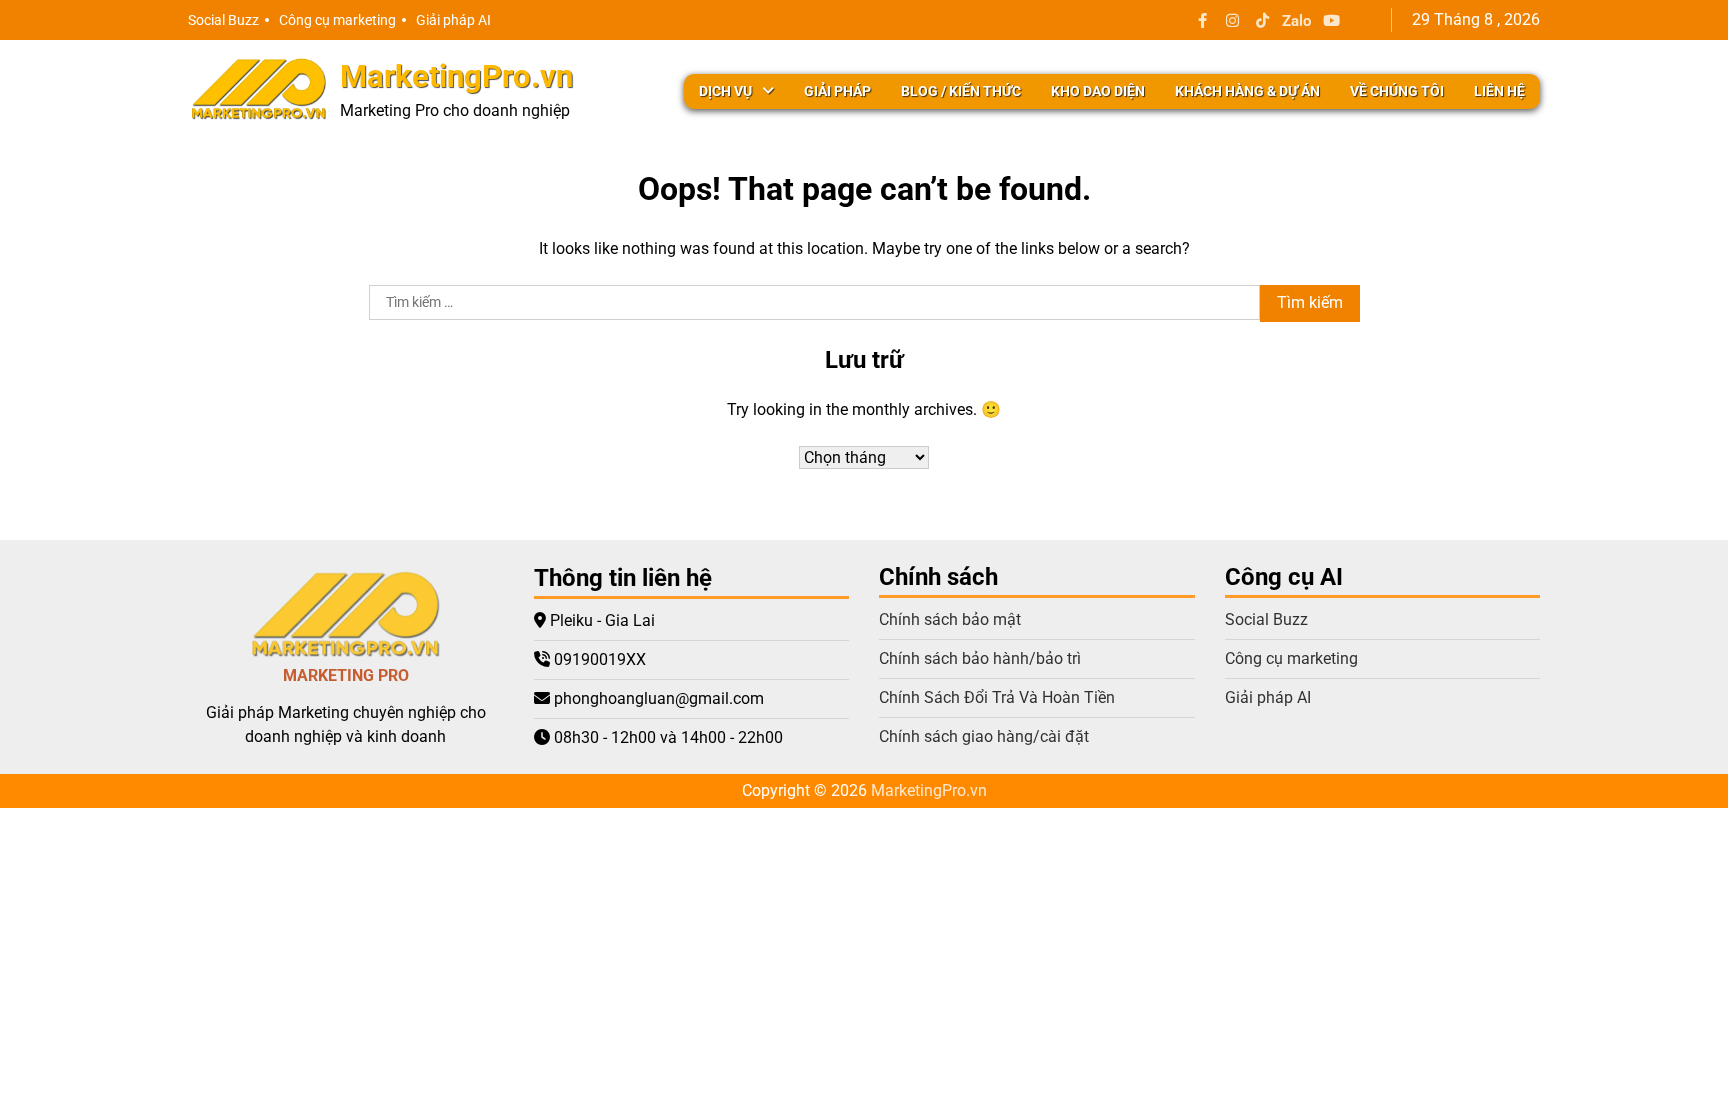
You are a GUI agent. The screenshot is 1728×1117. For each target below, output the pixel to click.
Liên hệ (1499, 91)
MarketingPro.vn (456, 76)
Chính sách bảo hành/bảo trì (980, 658)
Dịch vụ (725, 91)
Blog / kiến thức (961, 91)
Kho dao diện (1098, 91)
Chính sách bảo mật (950, 619)
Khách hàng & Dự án (1247, 91)
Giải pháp (837, 91)
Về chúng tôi (1397, 91)
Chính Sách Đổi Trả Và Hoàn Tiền (997, 697)
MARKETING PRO (346, 675)
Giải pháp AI (453, 20)
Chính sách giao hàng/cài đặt (984, 736)
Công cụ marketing (337, 20)
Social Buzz (223, 20)
